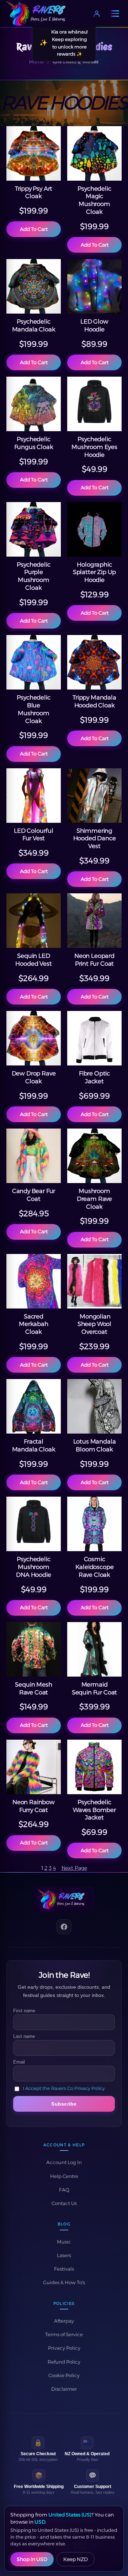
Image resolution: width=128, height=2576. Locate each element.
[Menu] (115, 14)
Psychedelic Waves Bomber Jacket (94, 1810)
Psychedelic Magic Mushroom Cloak (94, 200)
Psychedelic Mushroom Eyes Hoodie (94, 447)
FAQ (64, 2190)
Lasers (64, 2255)
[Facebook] (64, 1927)
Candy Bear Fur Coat (34, 1195)
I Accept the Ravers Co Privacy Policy (64, 2089)
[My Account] (97, 14)
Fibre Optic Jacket (94, 1077)
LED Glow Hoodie (94, 325)
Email (19, 2062)
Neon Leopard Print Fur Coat (94, 960)
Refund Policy (64, 2362)
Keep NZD (76, 2559)
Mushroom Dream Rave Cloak (94, 1199)
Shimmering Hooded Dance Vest (95, 838)
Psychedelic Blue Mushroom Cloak (33, 709)
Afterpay (64, 2321)
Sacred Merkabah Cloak (34, 1324)
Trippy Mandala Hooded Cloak (94, 701)
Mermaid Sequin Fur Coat (94, 1688)
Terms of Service (64, 2334)
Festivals (64, 2269)
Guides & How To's (64, 2282)
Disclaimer (64, 2389)
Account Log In (64, 2162)
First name (24, 2011)
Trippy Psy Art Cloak (34, 192)
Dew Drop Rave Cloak (34, 1077)
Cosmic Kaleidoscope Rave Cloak (95, 1567)
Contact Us (64, 2203)
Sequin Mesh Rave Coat (33, 1688)
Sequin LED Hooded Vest (33, 960)
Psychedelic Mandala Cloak (34, 325)
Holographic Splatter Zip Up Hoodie (94, 572)
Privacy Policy (64, 2348)
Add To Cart (34, 229)
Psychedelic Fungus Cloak (34, 443)
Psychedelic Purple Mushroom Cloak (33, 576)
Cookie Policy (64, 2375)
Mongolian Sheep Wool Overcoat (94, 1324)
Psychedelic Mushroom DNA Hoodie (33, 1567)
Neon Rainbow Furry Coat (34, 1806)
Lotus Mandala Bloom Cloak (95, 1445)
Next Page (74, 1868)
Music (64, 2242)
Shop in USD (32, 2559)
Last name (24, 2036)
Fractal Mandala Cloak (34, 1445)
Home (36, 62)
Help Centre (64, 2176)
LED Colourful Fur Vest (34, 835)
